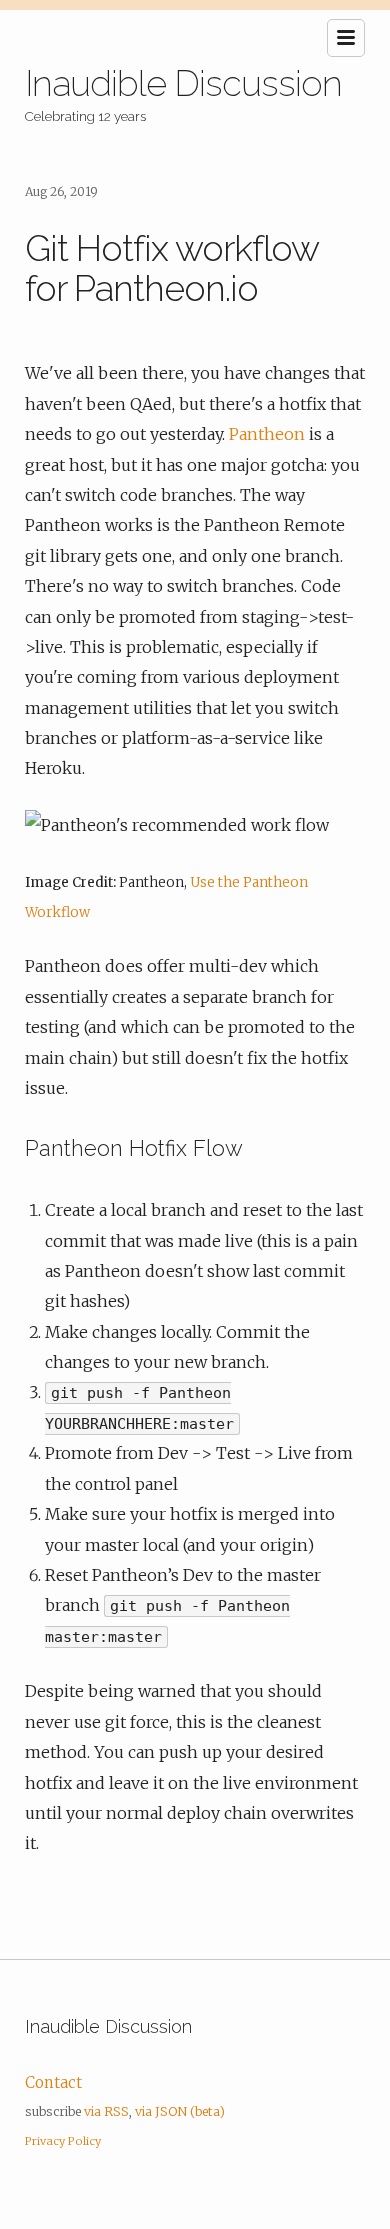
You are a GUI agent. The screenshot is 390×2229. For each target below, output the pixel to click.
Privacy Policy (63, 2141)
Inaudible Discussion (183, 83)
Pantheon (267, 434)
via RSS (106, 2111)
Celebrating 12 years (85, 116)
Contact (53, 2082)
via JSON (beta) (180, 2111)
